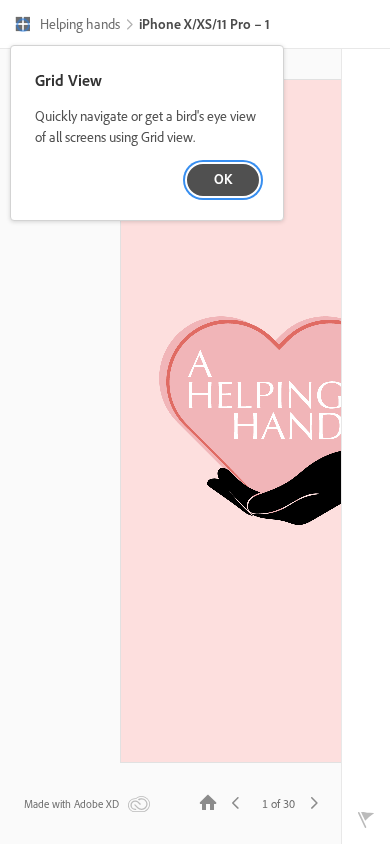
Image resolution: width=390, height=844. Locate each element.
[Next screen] (314, 801)
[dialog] (147, 133)
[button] (67, 26)
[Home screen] (208, 801)
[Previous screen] (236, 801)
